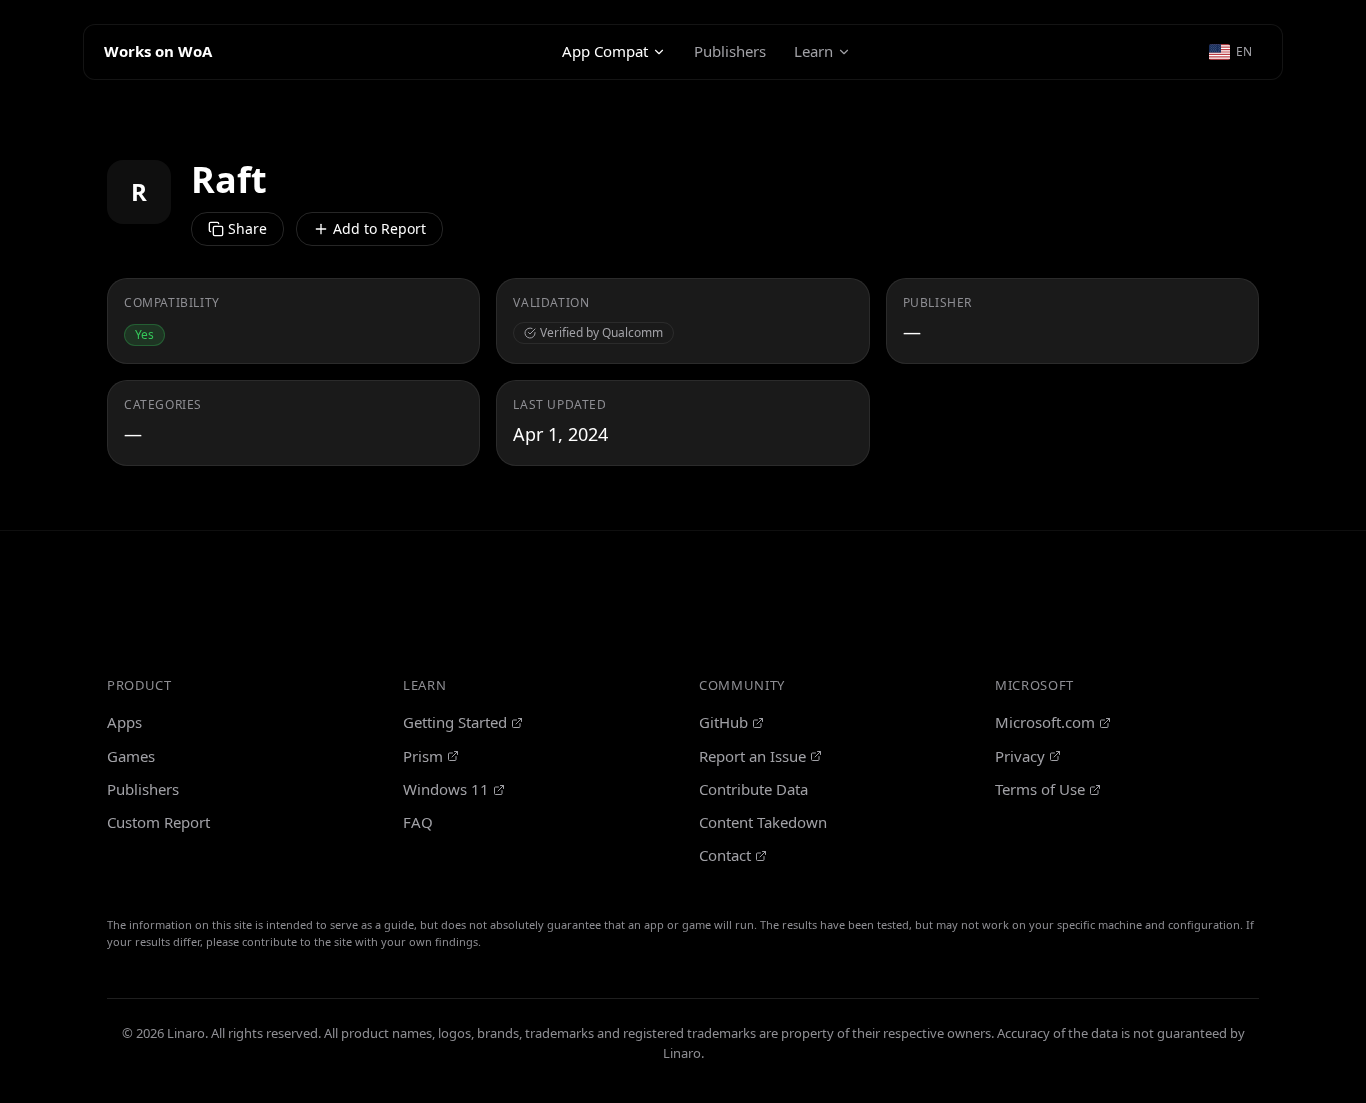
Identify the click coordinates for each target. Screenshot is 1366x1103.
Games (131, 756)
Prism (423, 756)
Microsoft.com (1045, 722)
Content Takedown (763, 822)
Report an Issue (752, 756)
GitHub (723, 722)
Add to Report (379, 228)
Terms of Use (1040, 789)
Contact (725, 855)
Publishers (730, 51)
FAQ (418, 822)
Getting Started (455, 722)
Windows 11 (446, 789)
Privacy (1020, 756)
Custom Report (158, 822)
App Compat (605, 51)
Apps (124, 722)
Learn (813, 51)
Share (247, 228)
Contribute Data (753, 789)
